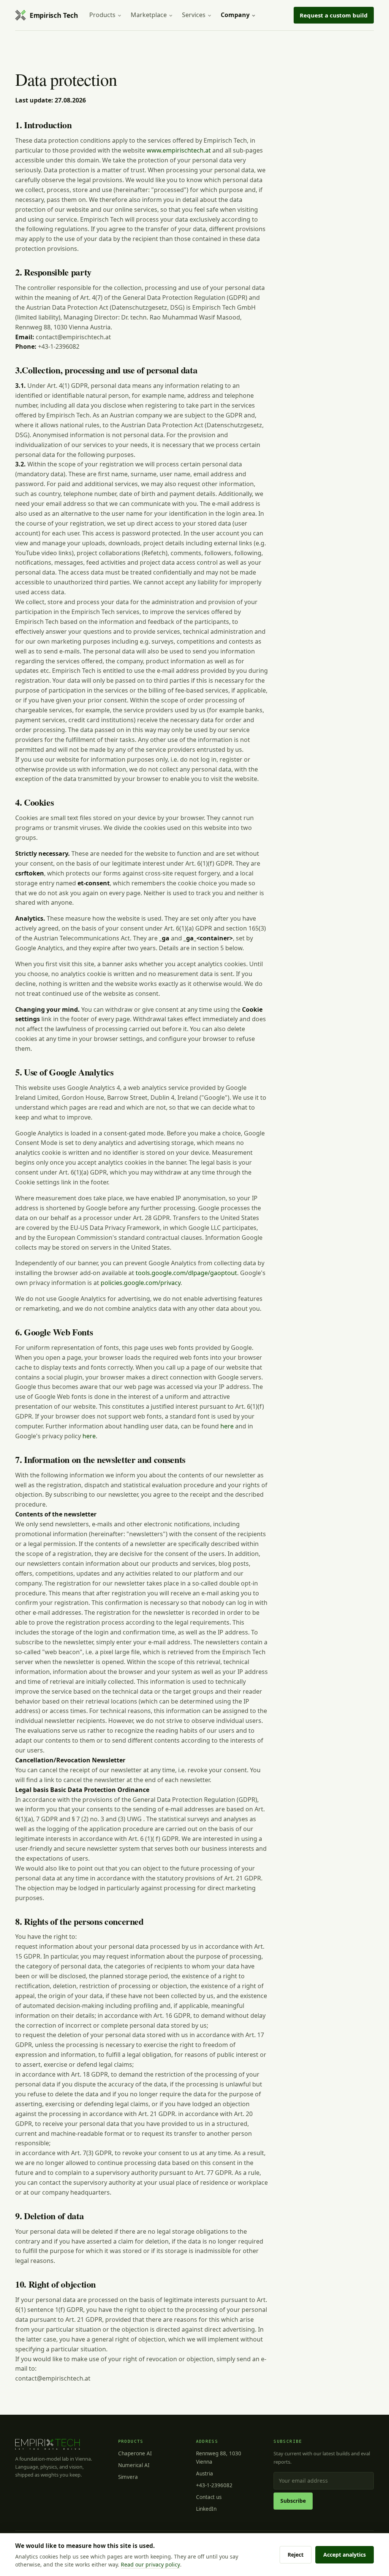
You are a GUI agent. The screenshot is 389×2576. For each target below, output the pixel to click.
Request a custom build (334, 15)
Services (194, 15)
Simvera (128, 2477)
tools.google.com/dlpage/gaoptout (186, 1273)
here (227, 1426)
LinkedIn (206, 2509)
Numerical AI (134, 2465)
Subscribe (293, 2501)
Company (235, 15)
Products (102, 15)
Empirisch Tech (54, 15)
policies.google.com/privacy (141, 1283)
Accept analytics (345, 2555)
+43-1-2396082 (214, 2485)
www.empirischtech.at (179, 150)
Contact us (209, 2497)
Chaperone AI (135, 2453)
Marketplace (149, 15)
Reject (296, 2555)
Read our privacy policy (150, 2564)
